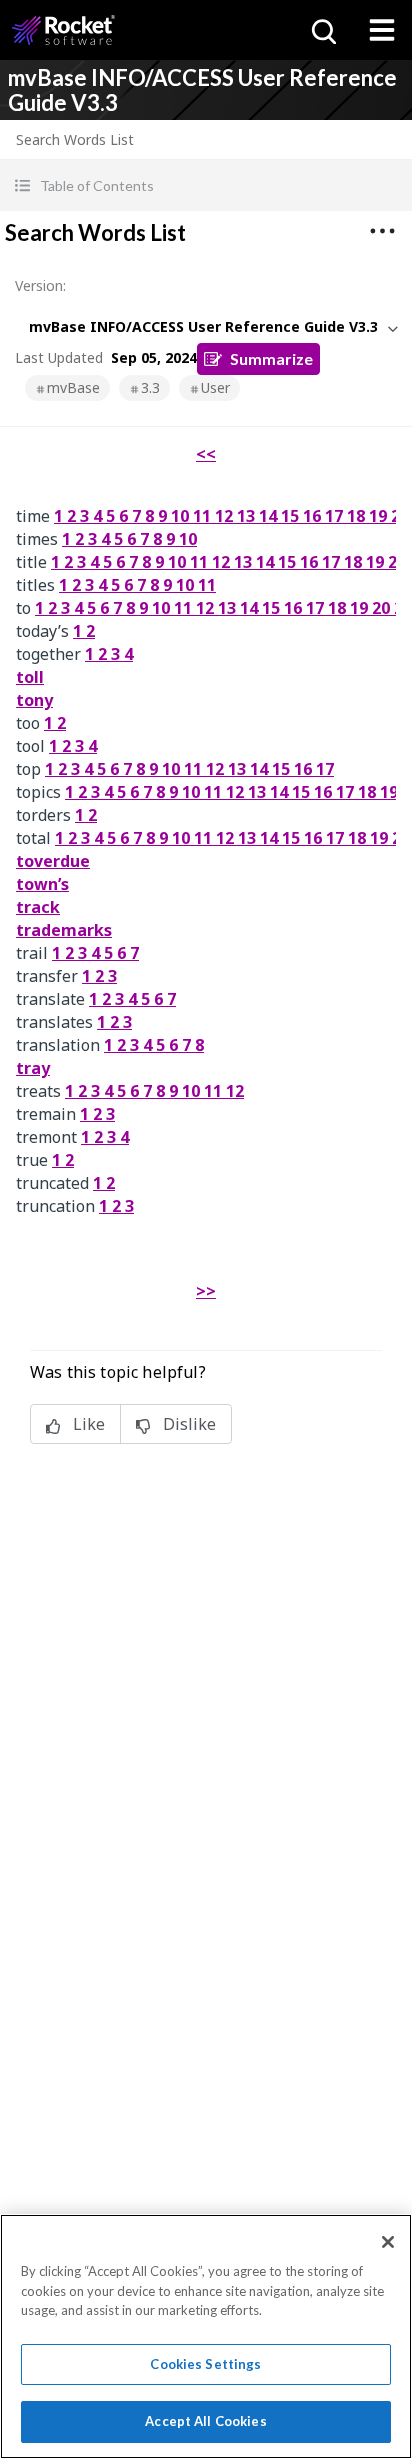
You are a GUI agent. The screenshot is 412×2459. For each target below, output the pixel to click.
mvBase (73, 387)
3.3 (150, 387)
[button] (206, 185)
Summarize (271, 358)
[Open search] (322, 30)
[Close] (388, 2242)
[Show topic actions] (382, 231)
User (215, 387)
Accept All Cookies (205, 2421)
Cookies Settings (205, 2364)
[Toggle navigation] (382, 30)
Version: (40, 285)
